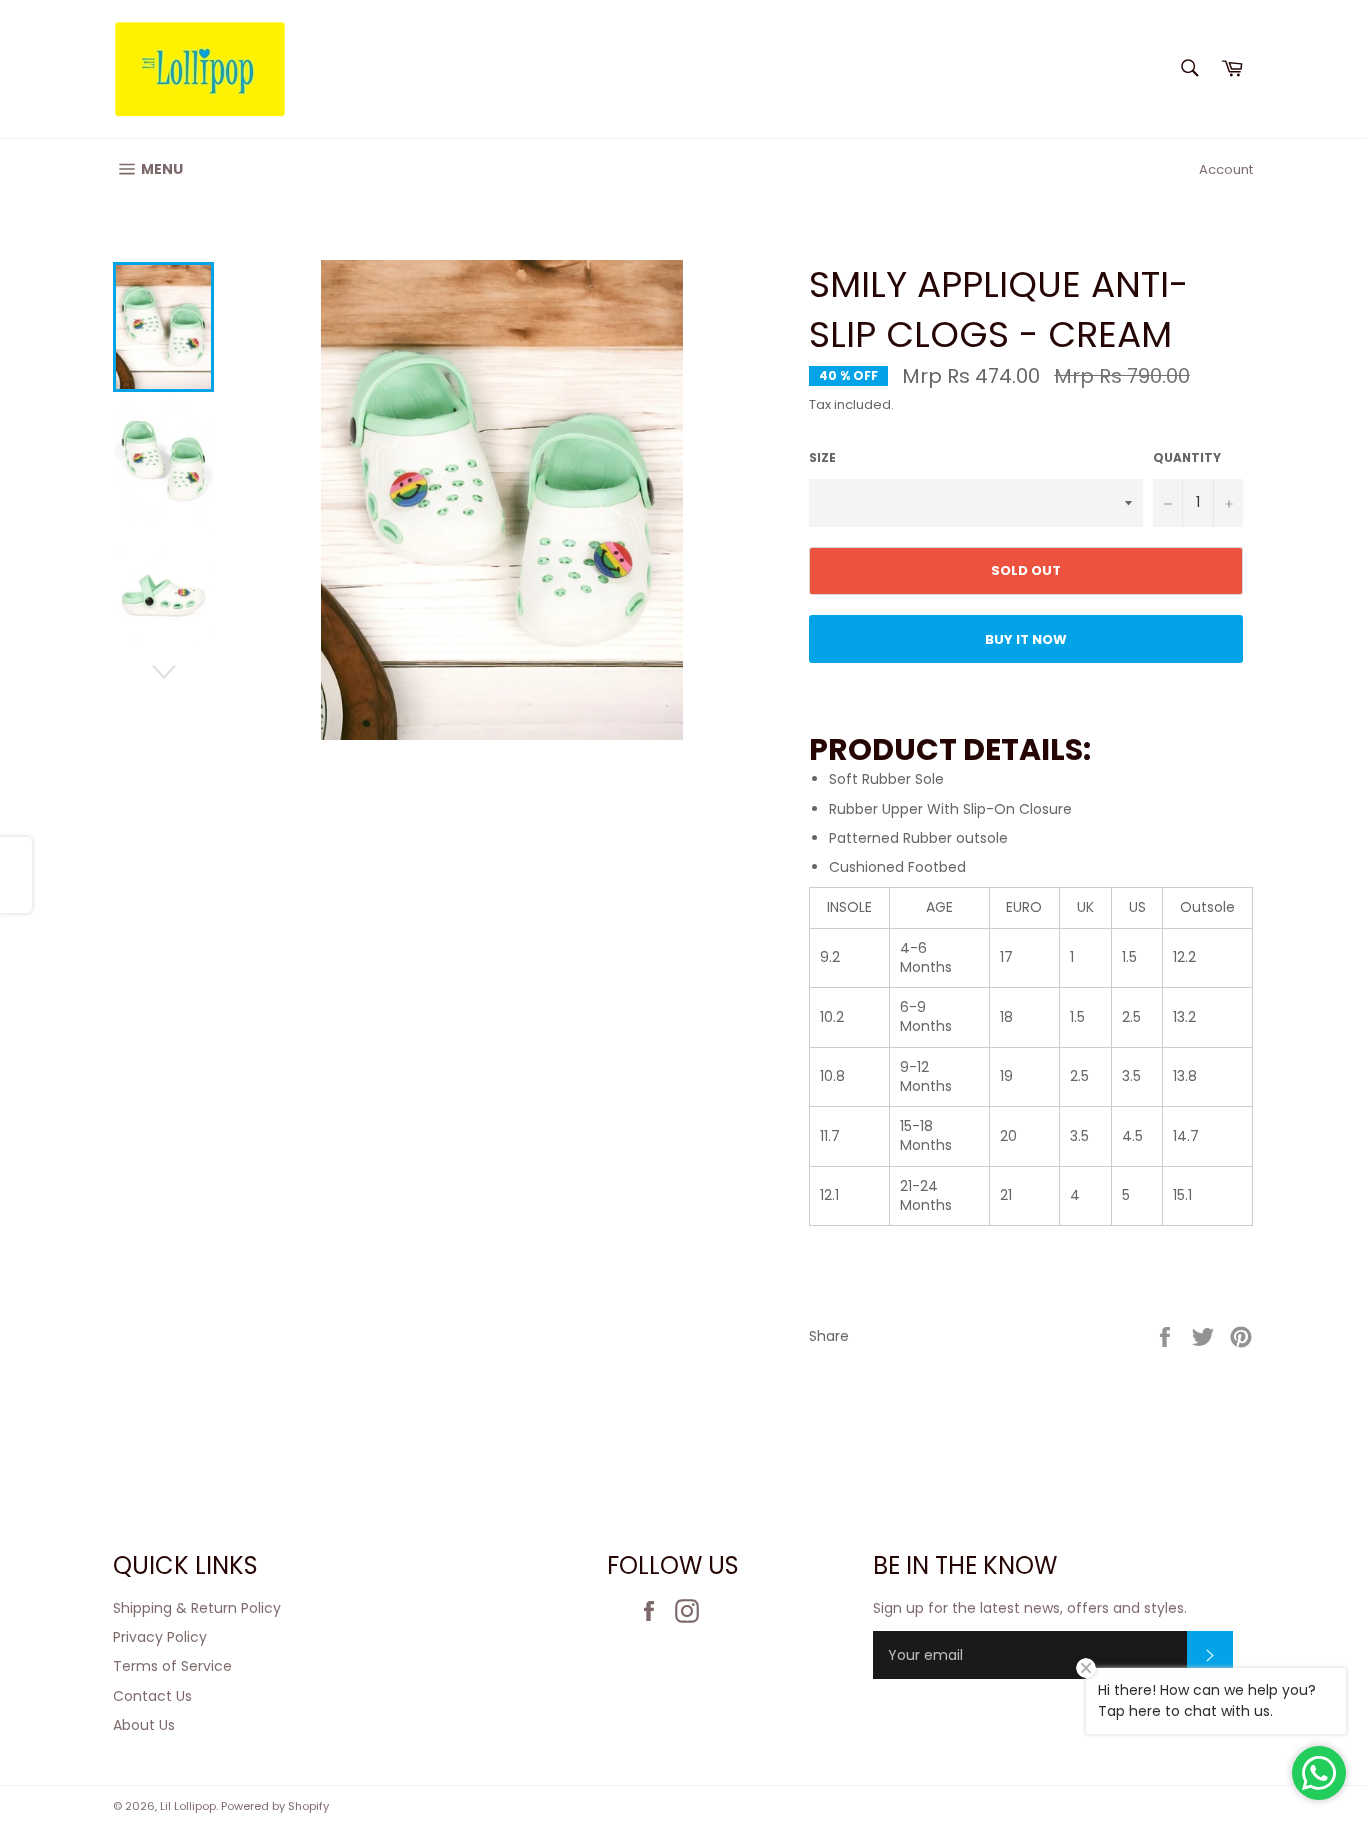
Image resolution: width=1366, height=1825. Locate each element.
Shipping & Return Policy (197, 1608)
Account (1226, 169)
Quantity (1187, 458)
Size (822, 458)
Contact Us (152, 1696)
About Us (144, 1725)
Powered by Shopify (275, 1806)
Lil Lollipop (188, 1806)
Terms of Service (172, 1666)
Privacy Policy (160, 1637)
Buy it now (1026, 639)
